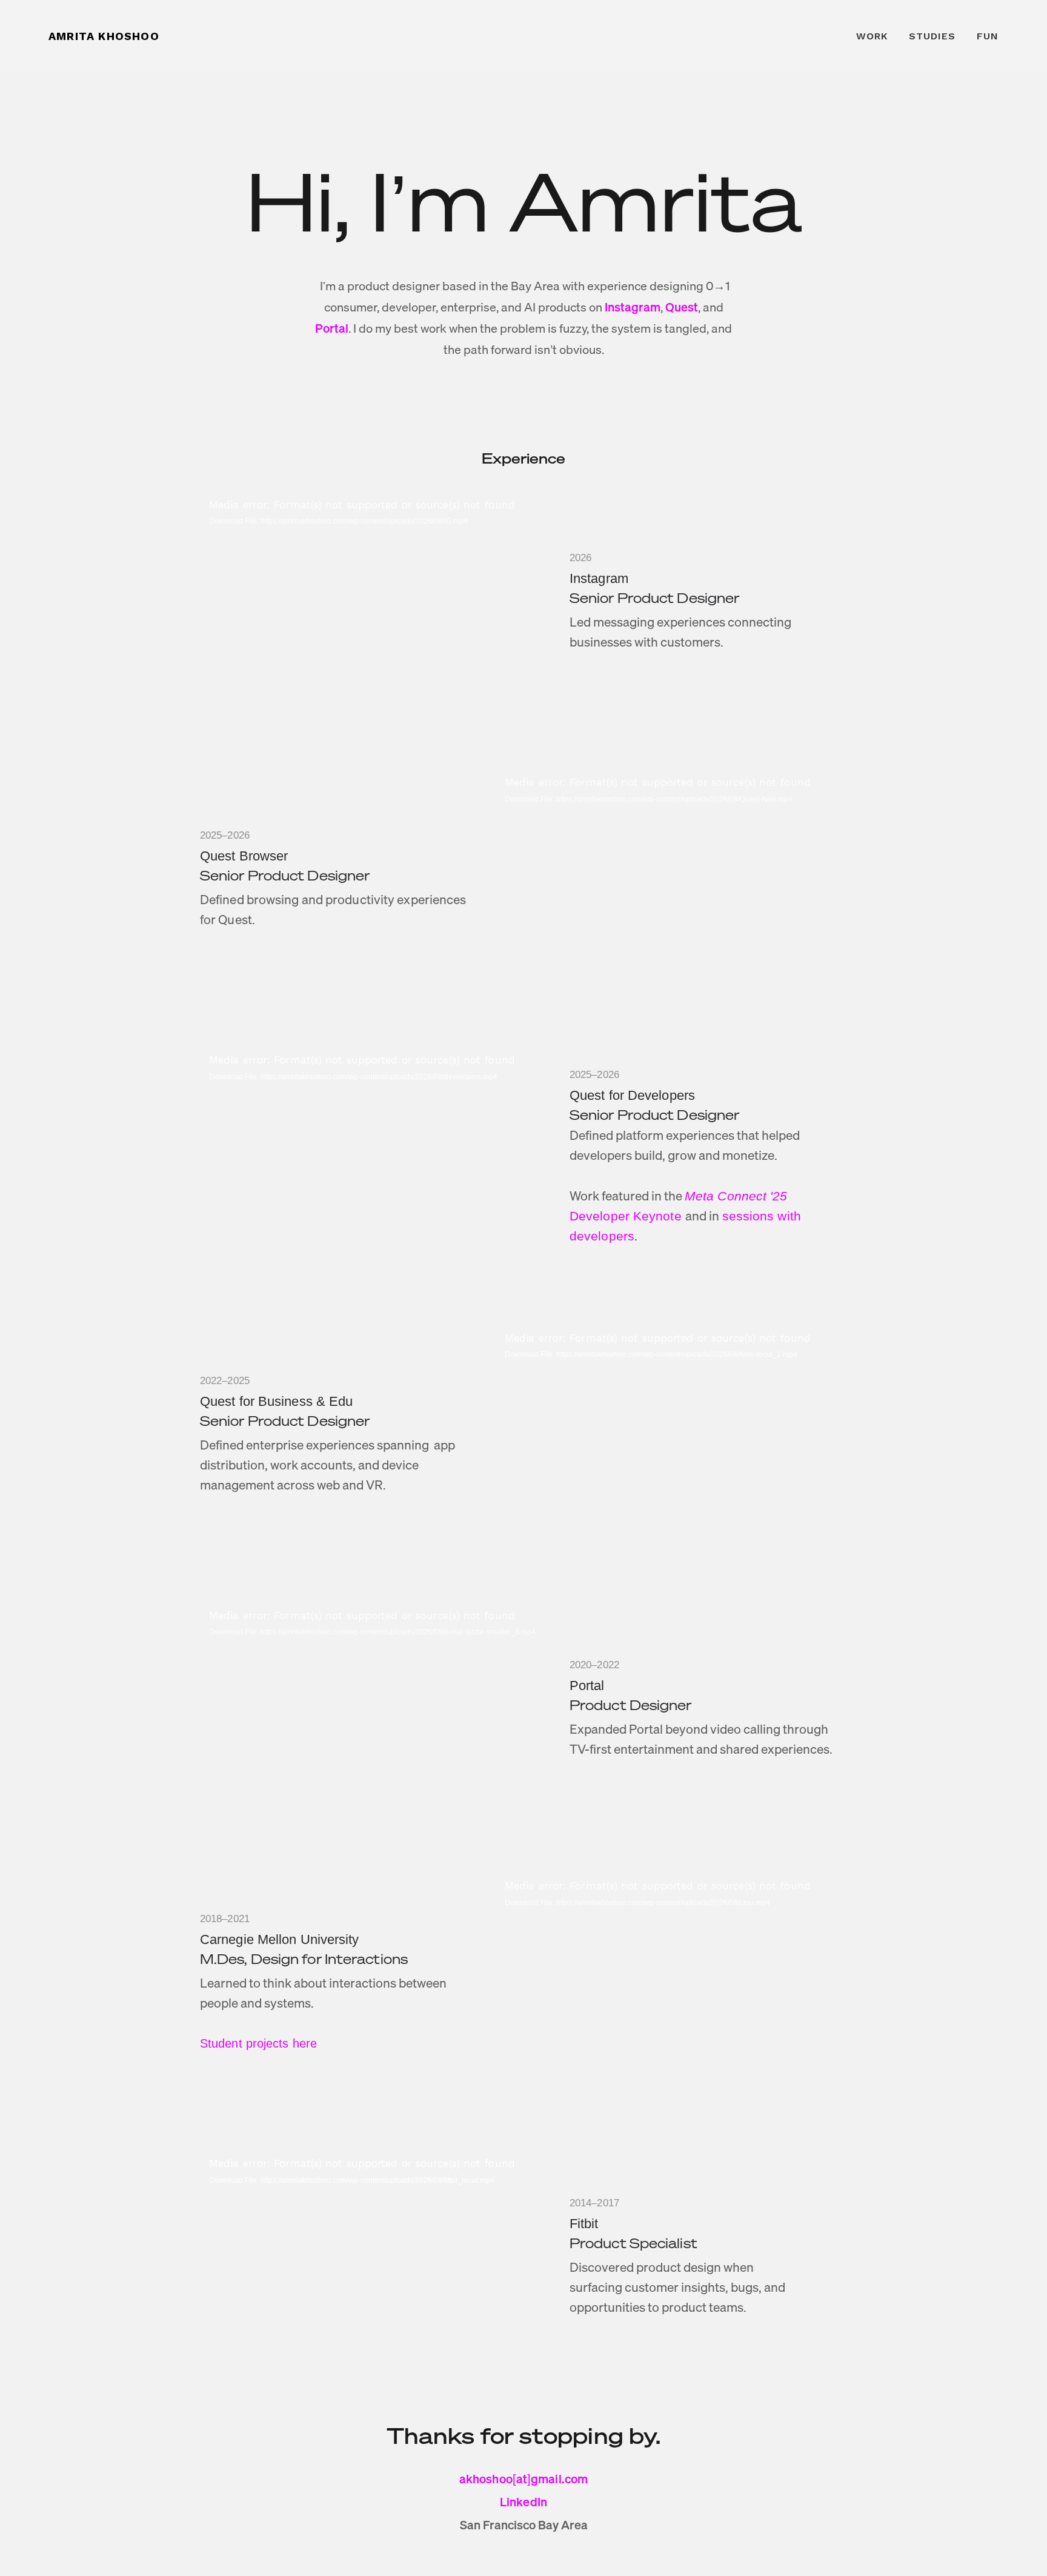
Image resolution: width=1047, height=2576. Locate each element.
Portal (332, 328)
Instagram (633, 307)
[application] (376, 596)
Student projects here (258, 2043)
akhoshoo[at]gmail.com (523, 2479)
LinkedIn (523, 2502)
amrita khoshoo (104, 36)
